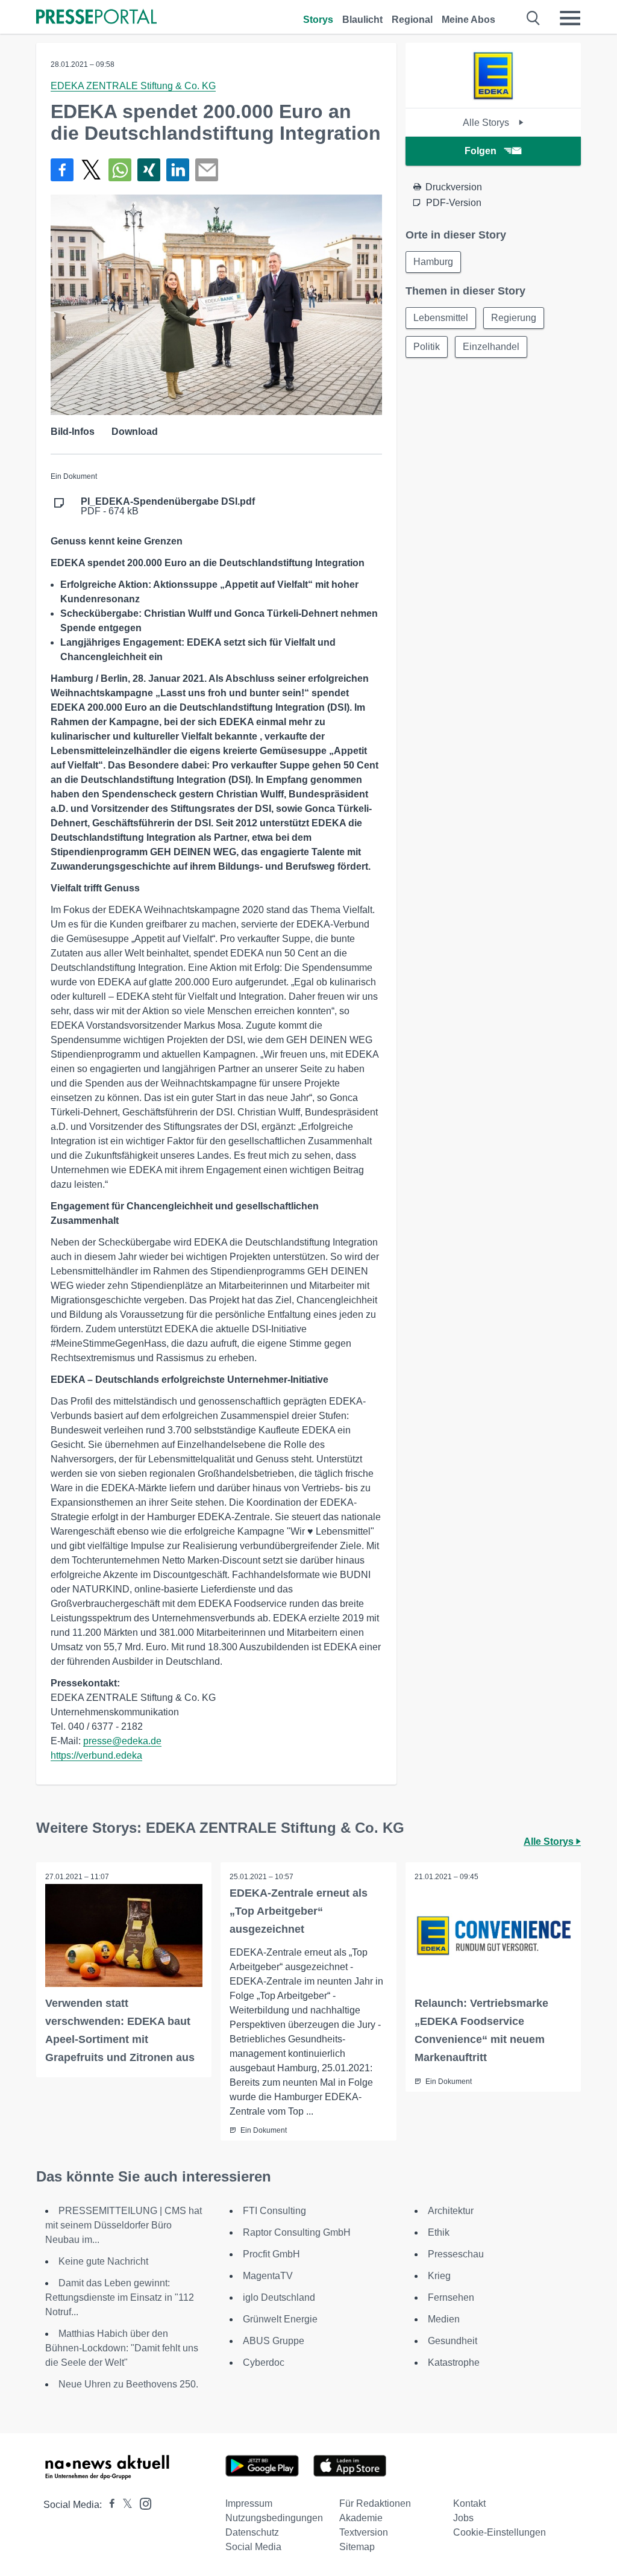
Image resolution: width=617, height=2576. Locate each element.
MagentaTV (268, 2276)
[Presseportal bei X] (124, 2505)
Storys (318, 20)
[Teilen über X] (91, 170)
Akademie (361, 2518)
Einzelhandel (491, 347)
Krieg (439, 2276)
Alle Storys (487, 123)
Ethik (439, 2232)
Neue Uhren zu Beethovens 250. (128, 2384)
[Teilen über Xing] (149, 170)
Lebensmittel (441, 318)
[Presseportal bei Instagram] (142, 2503)
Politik (427, 347)
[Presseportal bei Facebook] (108, 2505)
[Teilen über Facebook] (62, 170)
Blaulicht (362, 20)
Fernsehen (451, 2297)
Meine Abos (468, 20)
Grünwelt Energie (280, 2319)
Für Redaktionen (375, 2503)
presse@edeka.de (122, 1741)
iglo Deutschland (279, 2297)
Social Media (253, 2547)
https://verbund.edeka (96, 1755)
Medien (444, 2319)
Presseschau (456, 2254)
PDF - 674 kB (168, 507)
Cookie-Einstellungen (500, 2532)
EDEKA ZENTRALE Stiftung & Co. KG (133, 86)
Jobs (463, 2518)
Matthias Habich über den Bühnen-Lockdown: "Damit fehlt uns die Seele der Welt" (122, 2348)
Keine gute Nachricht (103, 2261)
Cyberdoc (264, 2362)
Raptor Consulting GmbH (297, 2232)
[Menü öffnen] (570, 18)
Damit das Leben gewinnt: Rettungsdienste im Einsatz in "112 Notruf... (120, 2297)
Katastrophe (454, 2362)
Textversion (364, 2532)
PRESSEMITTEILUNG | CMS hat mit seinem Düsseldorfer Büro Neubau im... (124, 2225)
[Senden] (207, 170)
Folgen (481, 151)
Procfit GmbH (271, 2254)
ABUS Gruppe (274, 2341)
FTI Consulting (274, 2211)
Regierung (514, 318)
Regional (412, 20)
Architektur (451, 2211)
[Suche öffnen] (534, 18)
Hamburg (433, 262)
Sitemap (357, 2547)
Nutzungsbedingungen (274, 2518)
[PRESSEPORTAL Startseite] (96, 18)
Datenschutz (252, 2532)
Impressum (249, 2503)
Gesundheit (453, 2341)
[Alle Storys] (493, 97)
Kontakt (469, 2503)
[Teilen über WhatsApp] (120, 170)
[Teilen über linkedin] (178, 170)
